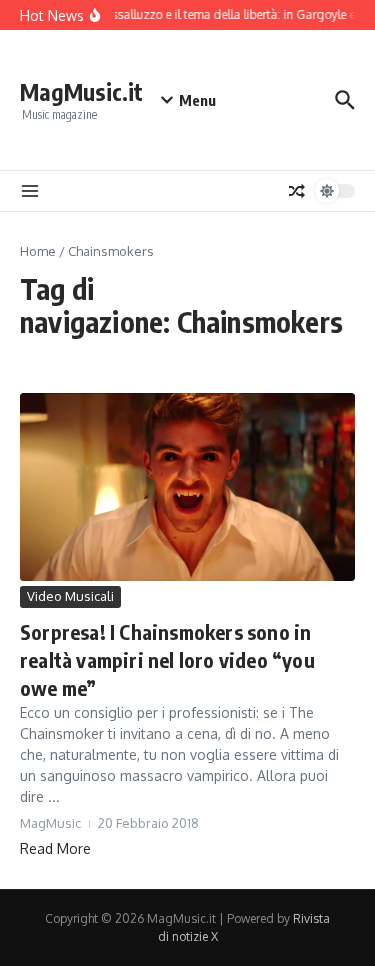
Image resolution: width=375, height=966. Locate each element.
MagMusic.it (81, 91)
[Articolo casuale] (297, 191)
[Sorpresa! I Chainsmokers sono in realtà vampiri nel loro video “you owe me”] (187, 487)
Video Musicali (70, 596)
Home (38, 251)
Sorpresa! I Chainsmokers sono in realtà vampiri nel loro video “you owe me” (167, 659)
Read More (55, 848)
